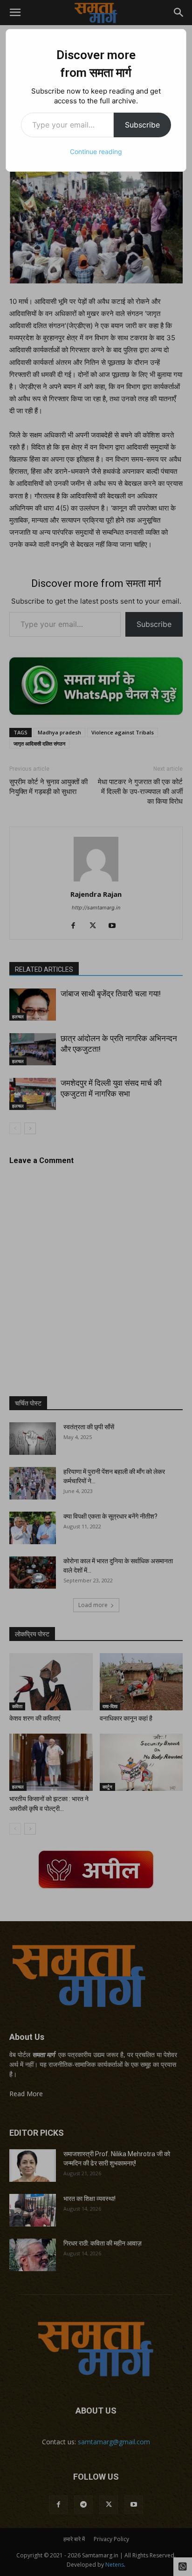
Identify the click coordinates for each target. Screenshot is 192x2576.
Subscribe (142, 125)
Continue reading (96, 151)
